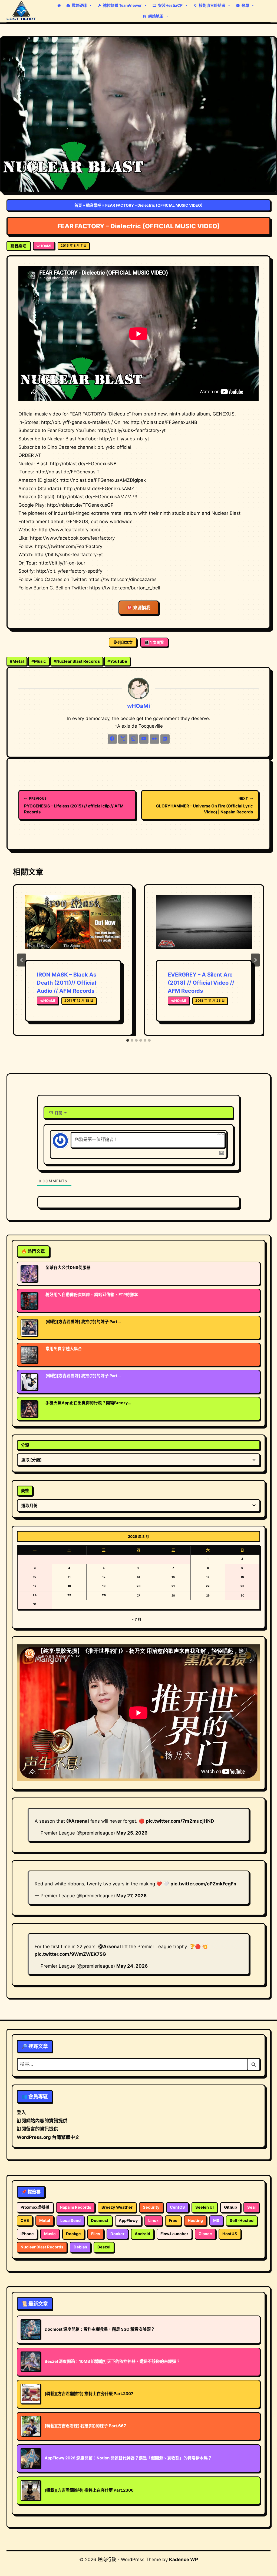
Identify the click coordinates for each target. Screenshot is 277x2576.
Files (96, 2234)
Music (39, 661)
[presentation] (73, 927)
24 (35, 1595)
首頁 (78, 205)
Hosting (195, 2221)
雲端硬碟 (79, 5)
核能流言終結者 (212, 5)
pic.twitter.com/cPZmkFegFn (203, 1884)
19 (104, 1586)
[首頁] (59, 5)
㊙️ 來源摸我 (139, 608)
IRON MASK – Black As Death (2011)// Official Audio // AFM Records (67, 983)
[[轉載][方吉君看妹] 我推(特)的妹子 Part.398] (29, 1328)
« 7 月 (136, 1619)
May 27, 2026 (131, 1896)
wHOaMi (44, 246)
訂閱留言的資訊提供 (37, 2129)
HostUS (230, 2234)
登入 (21, 2112)
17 (35, 1586)
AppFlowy (128, 2221)
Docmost (100, 2221)
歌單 (245, 5)
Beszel (104, 2247)
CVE (25, 2221)
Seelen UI (205, 2207)
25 (69, 1595)
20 (138, 1586)
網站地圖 (156, 16)
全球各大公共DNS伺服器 (68, 1268)
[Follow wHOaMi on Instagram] (133, 739)
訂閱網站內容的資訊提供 (42, 2121)
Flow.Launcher (174, 2234)
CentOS (177, 2207)
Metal (17, 661)
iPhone (27, 2234)
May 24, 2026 (132, 1966)
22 (208, 1586)
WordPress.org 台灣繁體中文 (48, 2137)
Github (230, 2207)
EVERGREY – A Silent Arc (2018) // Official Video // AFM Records (201, 983)
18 (69, 1586)
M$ (216, 2221)
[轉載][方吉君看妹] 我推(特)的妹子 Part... (83, 1322)
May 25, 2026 (132, 1833)
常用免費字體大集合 (64, 1349)
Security (151, 2207)
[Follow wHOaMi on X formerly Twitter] (123, 739)
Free (173, 2221)
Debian (80, 2247)
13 (138, 1577)
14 (173, 1577)
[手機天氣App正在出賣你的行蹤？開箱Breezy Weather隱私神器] (29, 1409)
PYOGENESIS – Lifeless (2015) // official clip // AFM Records (74, 805)
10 (35, 1577)
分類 (25, 1445)
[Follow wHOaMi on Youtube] (144, 739)
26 (104, 1595)
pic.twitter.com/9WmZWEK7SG (70, 1954)
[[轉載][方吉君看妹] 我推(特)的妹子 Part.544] (29, 1382)
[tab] (128, 1040)
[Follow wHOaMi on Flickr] (154, 739)
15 (208, 1577)
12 (104, 1577)
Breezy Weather (117, 2207)
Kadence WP (184, 2559)
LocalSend (70, 2221)
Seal (251, 2207)
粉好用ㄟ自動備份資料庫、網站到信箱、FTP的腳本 (92, 1295)
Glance (205, 2234)
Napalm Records (75, 2207)
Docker (117, 2234)
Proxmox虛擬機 (35, 2207)
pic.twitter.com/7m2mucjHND (180, 1821)
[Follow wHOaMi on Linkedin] (165, 739)
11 (69, 1577)
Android (142, 2234)
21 (173, 1586)
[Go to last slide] (22, 960)
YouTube (117, 661)
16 (242, 1577)
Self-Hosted (242, 2221)
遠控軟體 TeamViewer (122, 5)
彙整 (25, 1491)
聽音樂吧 (94, 205)
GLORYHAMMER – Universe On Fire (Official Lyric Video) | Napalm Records (205, 805)
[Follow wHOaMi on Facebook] (112, 739)
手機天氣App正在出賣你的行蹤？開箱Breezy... (88, 1403)
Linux (153, 2221)
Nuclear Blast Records (77, 661)
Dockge (73, 2234)
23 (242, 1586)
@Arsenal (78, 1821)
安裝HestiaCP (170, 5)
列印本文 (125, 642)
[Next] (255, 960)
